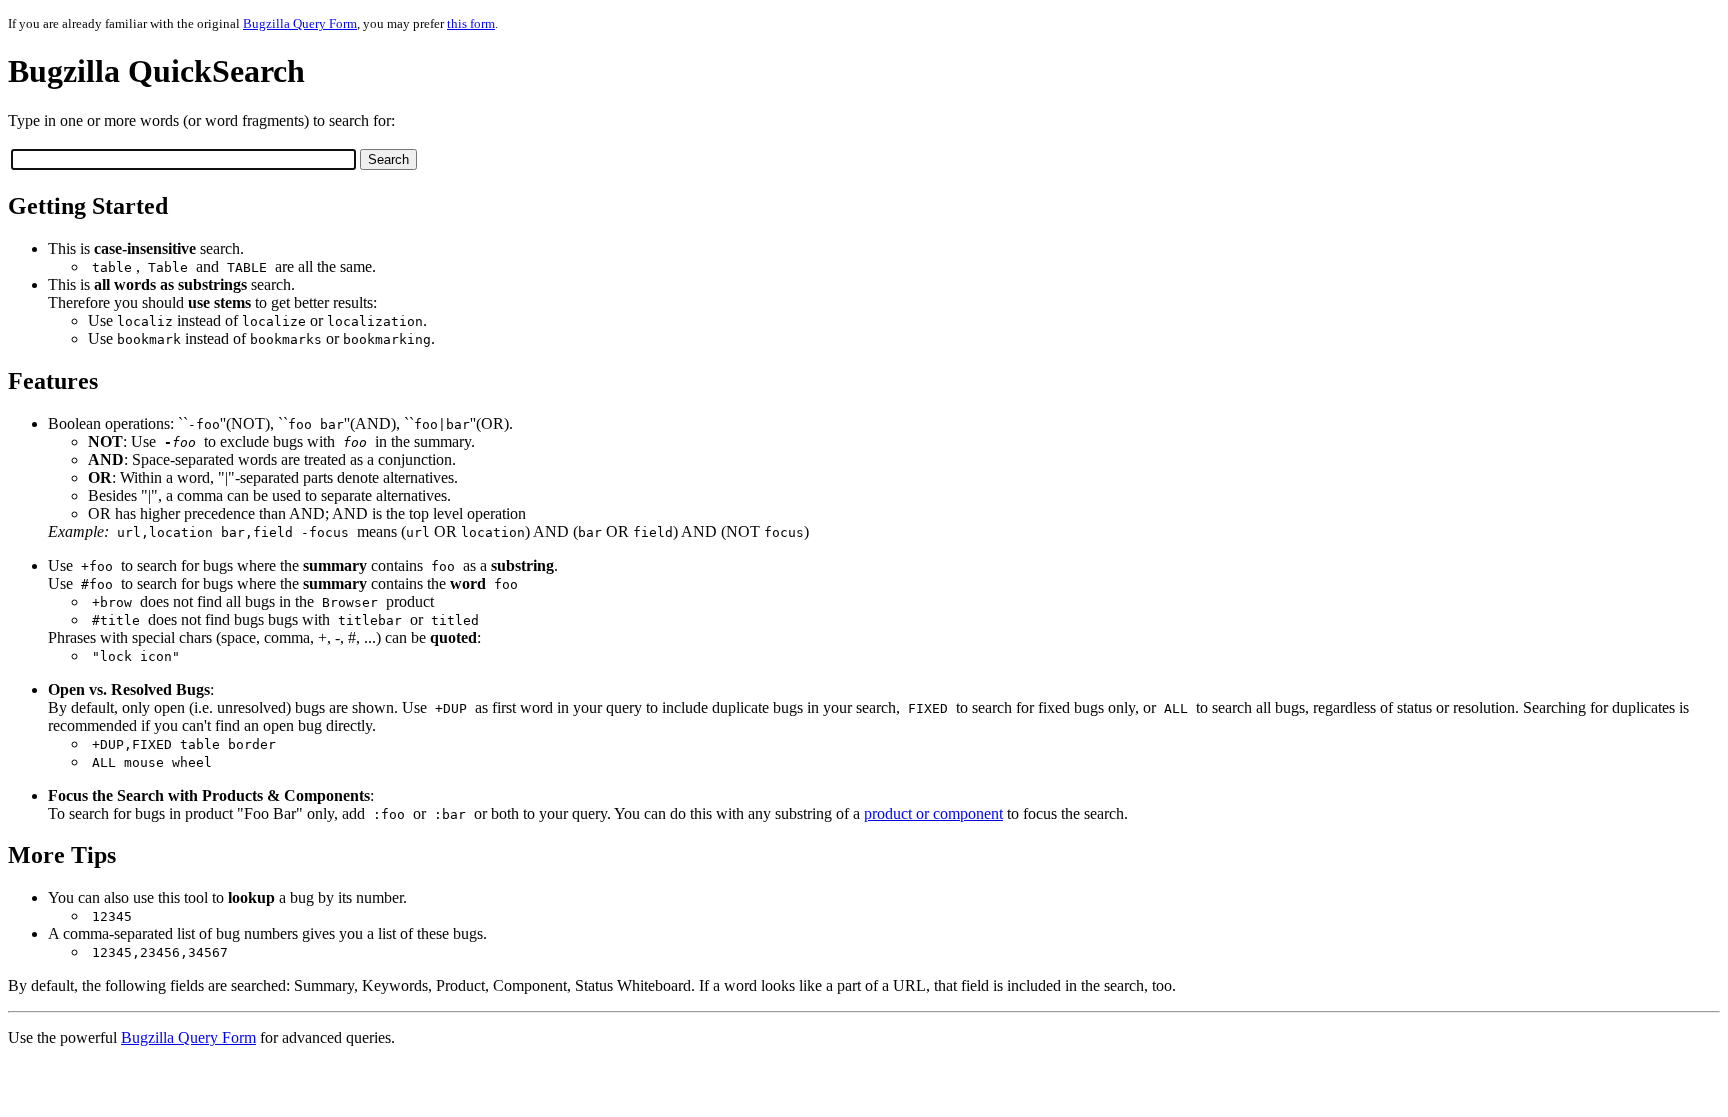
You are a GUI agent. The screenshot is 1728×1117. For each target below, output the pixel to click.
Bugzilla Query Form (300, 23)
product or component (933, 813)
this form (471, 23)
